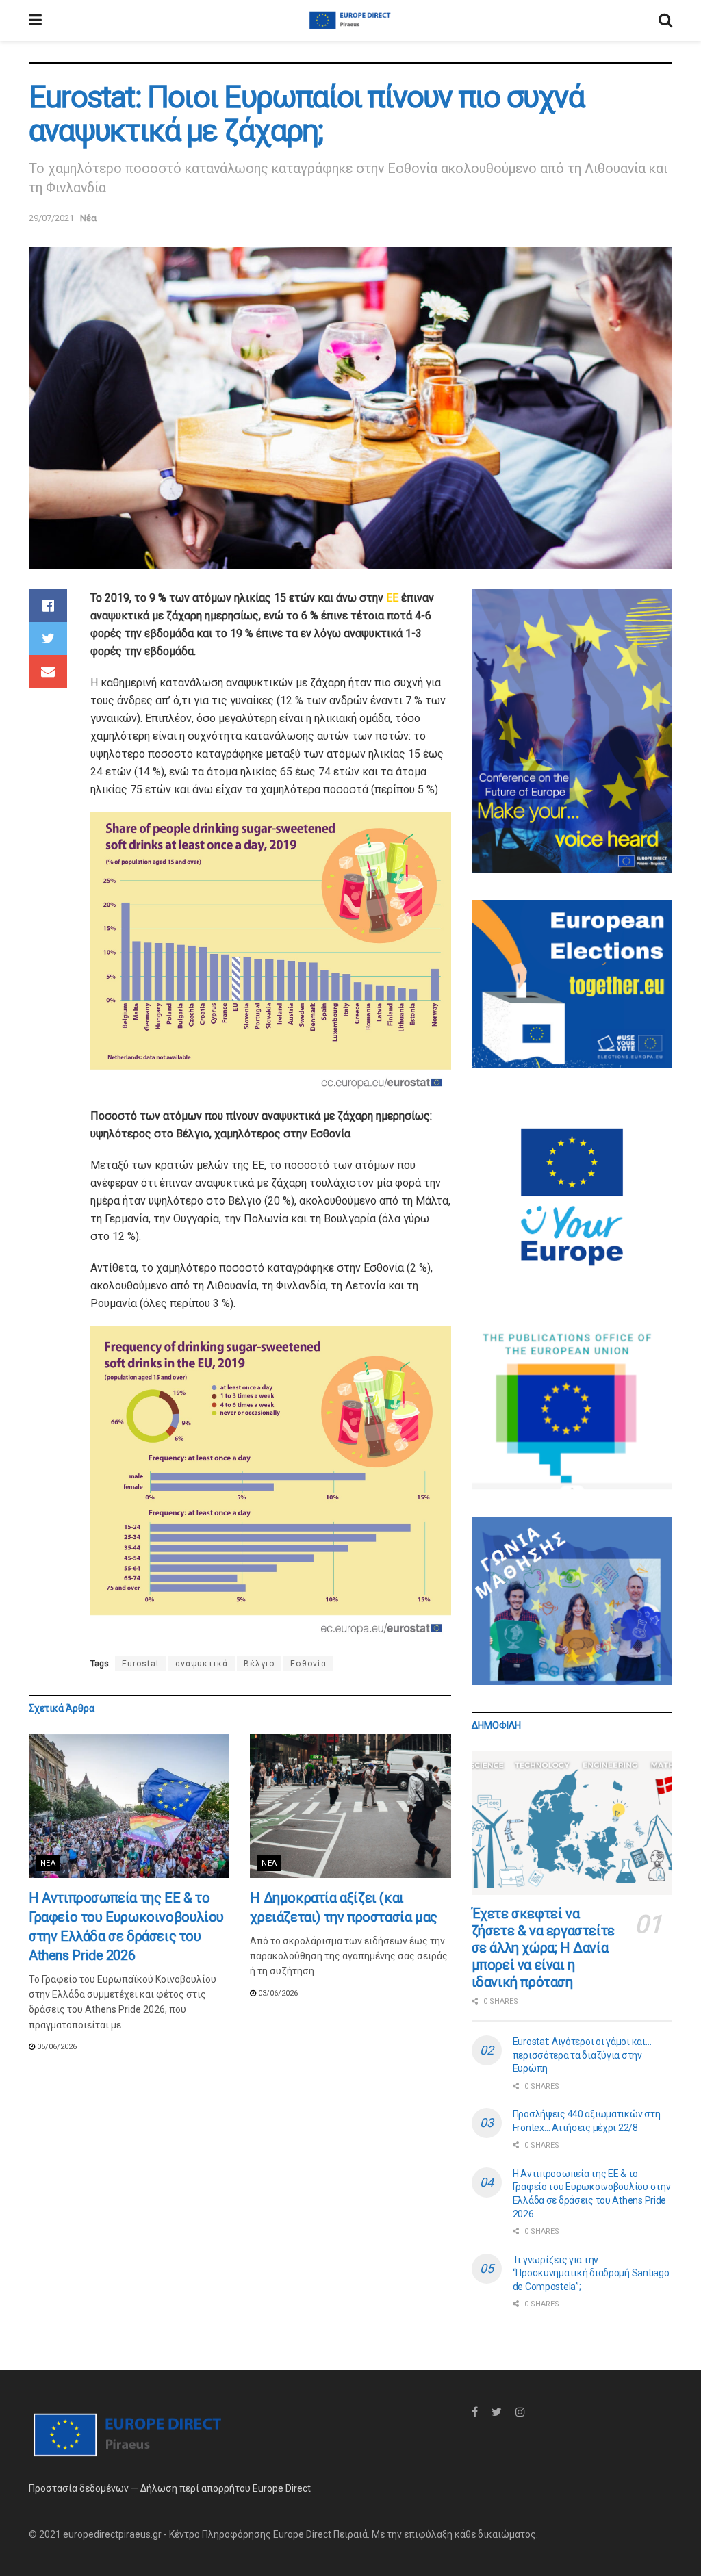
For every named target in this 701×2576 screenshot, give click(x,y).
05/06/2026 (56, 2047)
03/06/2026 (277, 1993)
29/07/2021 (51, 218)
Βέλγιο (259, 1664)
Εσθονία (308, 1664)
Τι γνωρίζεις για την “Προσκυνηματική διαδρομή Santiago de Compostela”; (591, 2273)
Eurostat (141, 1664)
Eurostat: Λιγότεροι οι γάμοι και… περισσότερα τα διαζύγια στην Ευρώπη (582, 2055)
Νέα (88, 218)
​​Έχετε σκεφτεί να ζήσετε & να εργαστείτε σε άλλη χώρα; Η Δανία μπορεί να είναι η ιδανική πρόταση (543, 1948)
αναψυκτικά (202, 1664)
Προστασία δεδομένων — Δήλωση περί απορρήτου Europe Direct (170, 2488)
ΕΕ (394, 598)
